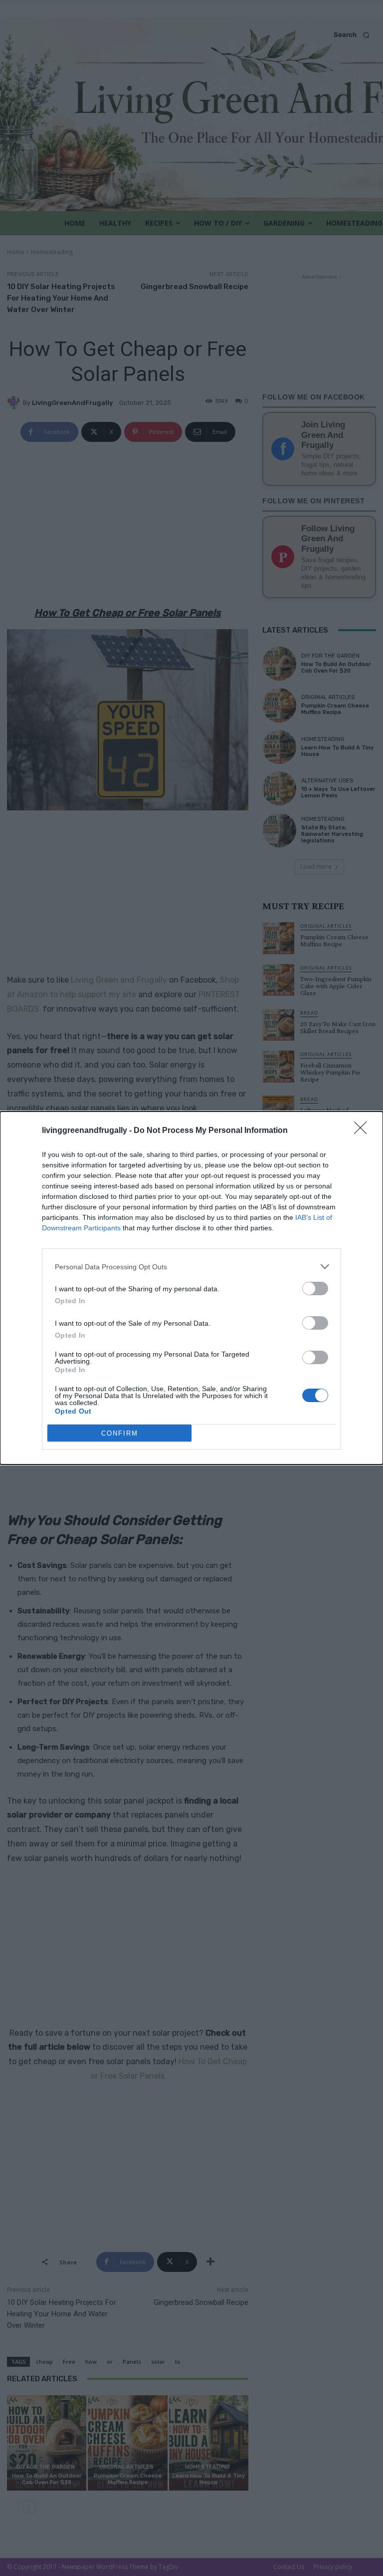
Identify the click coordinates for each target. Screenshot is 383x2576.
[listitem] (191, 1267)
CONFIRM (120, 1433)
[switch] (315, 1288)
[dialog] (191, 1288)
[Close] (364, 1131)
